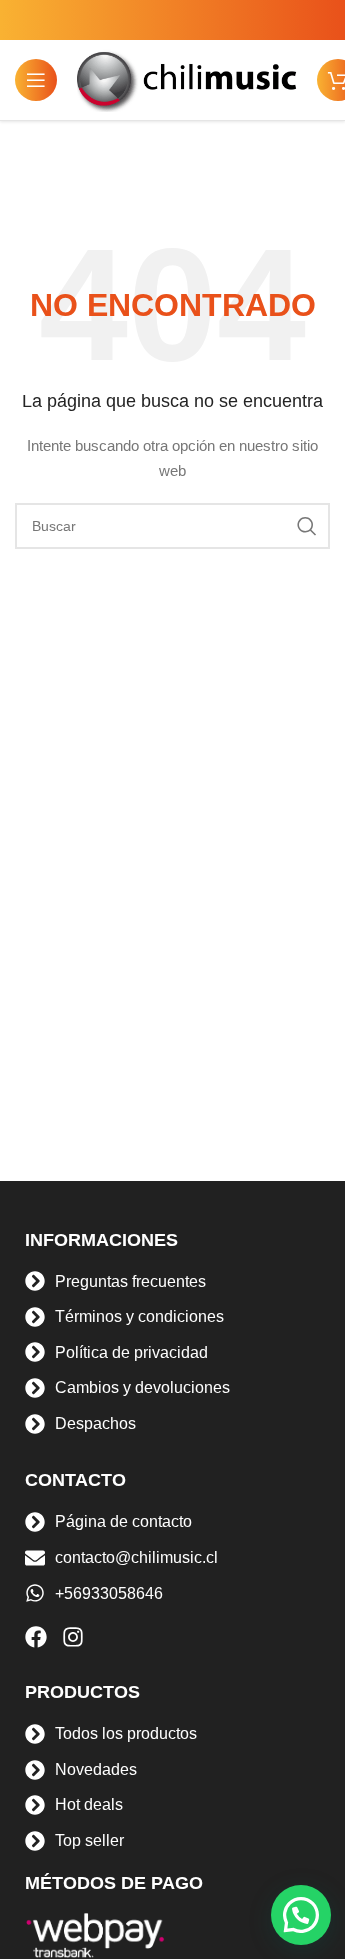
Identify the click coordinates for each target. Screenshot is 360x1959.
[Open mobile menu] (36, 80)
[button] (301, 1915)
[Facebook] (36, 1637)
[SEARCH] (307, 526)
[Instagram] (73, 1637)
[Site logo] (187, 79)
